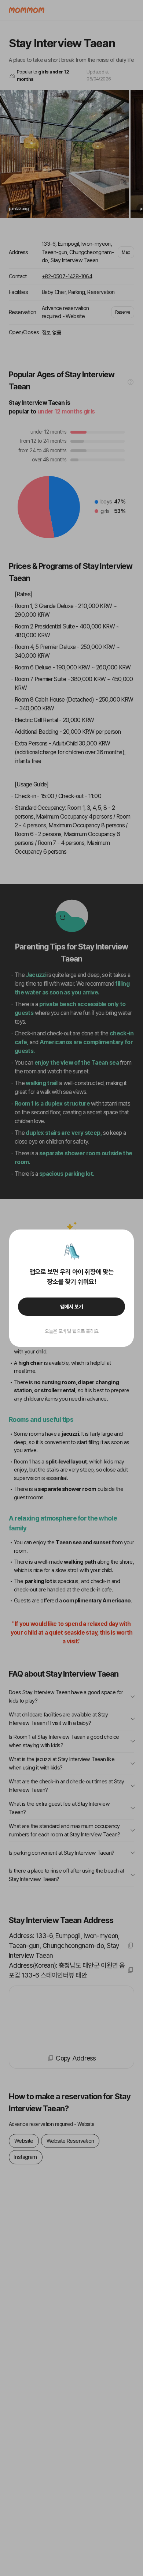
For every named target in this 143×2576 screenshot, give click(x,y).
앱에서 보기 (72, 1307)
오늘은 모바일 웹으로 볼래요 (71, 1331)
